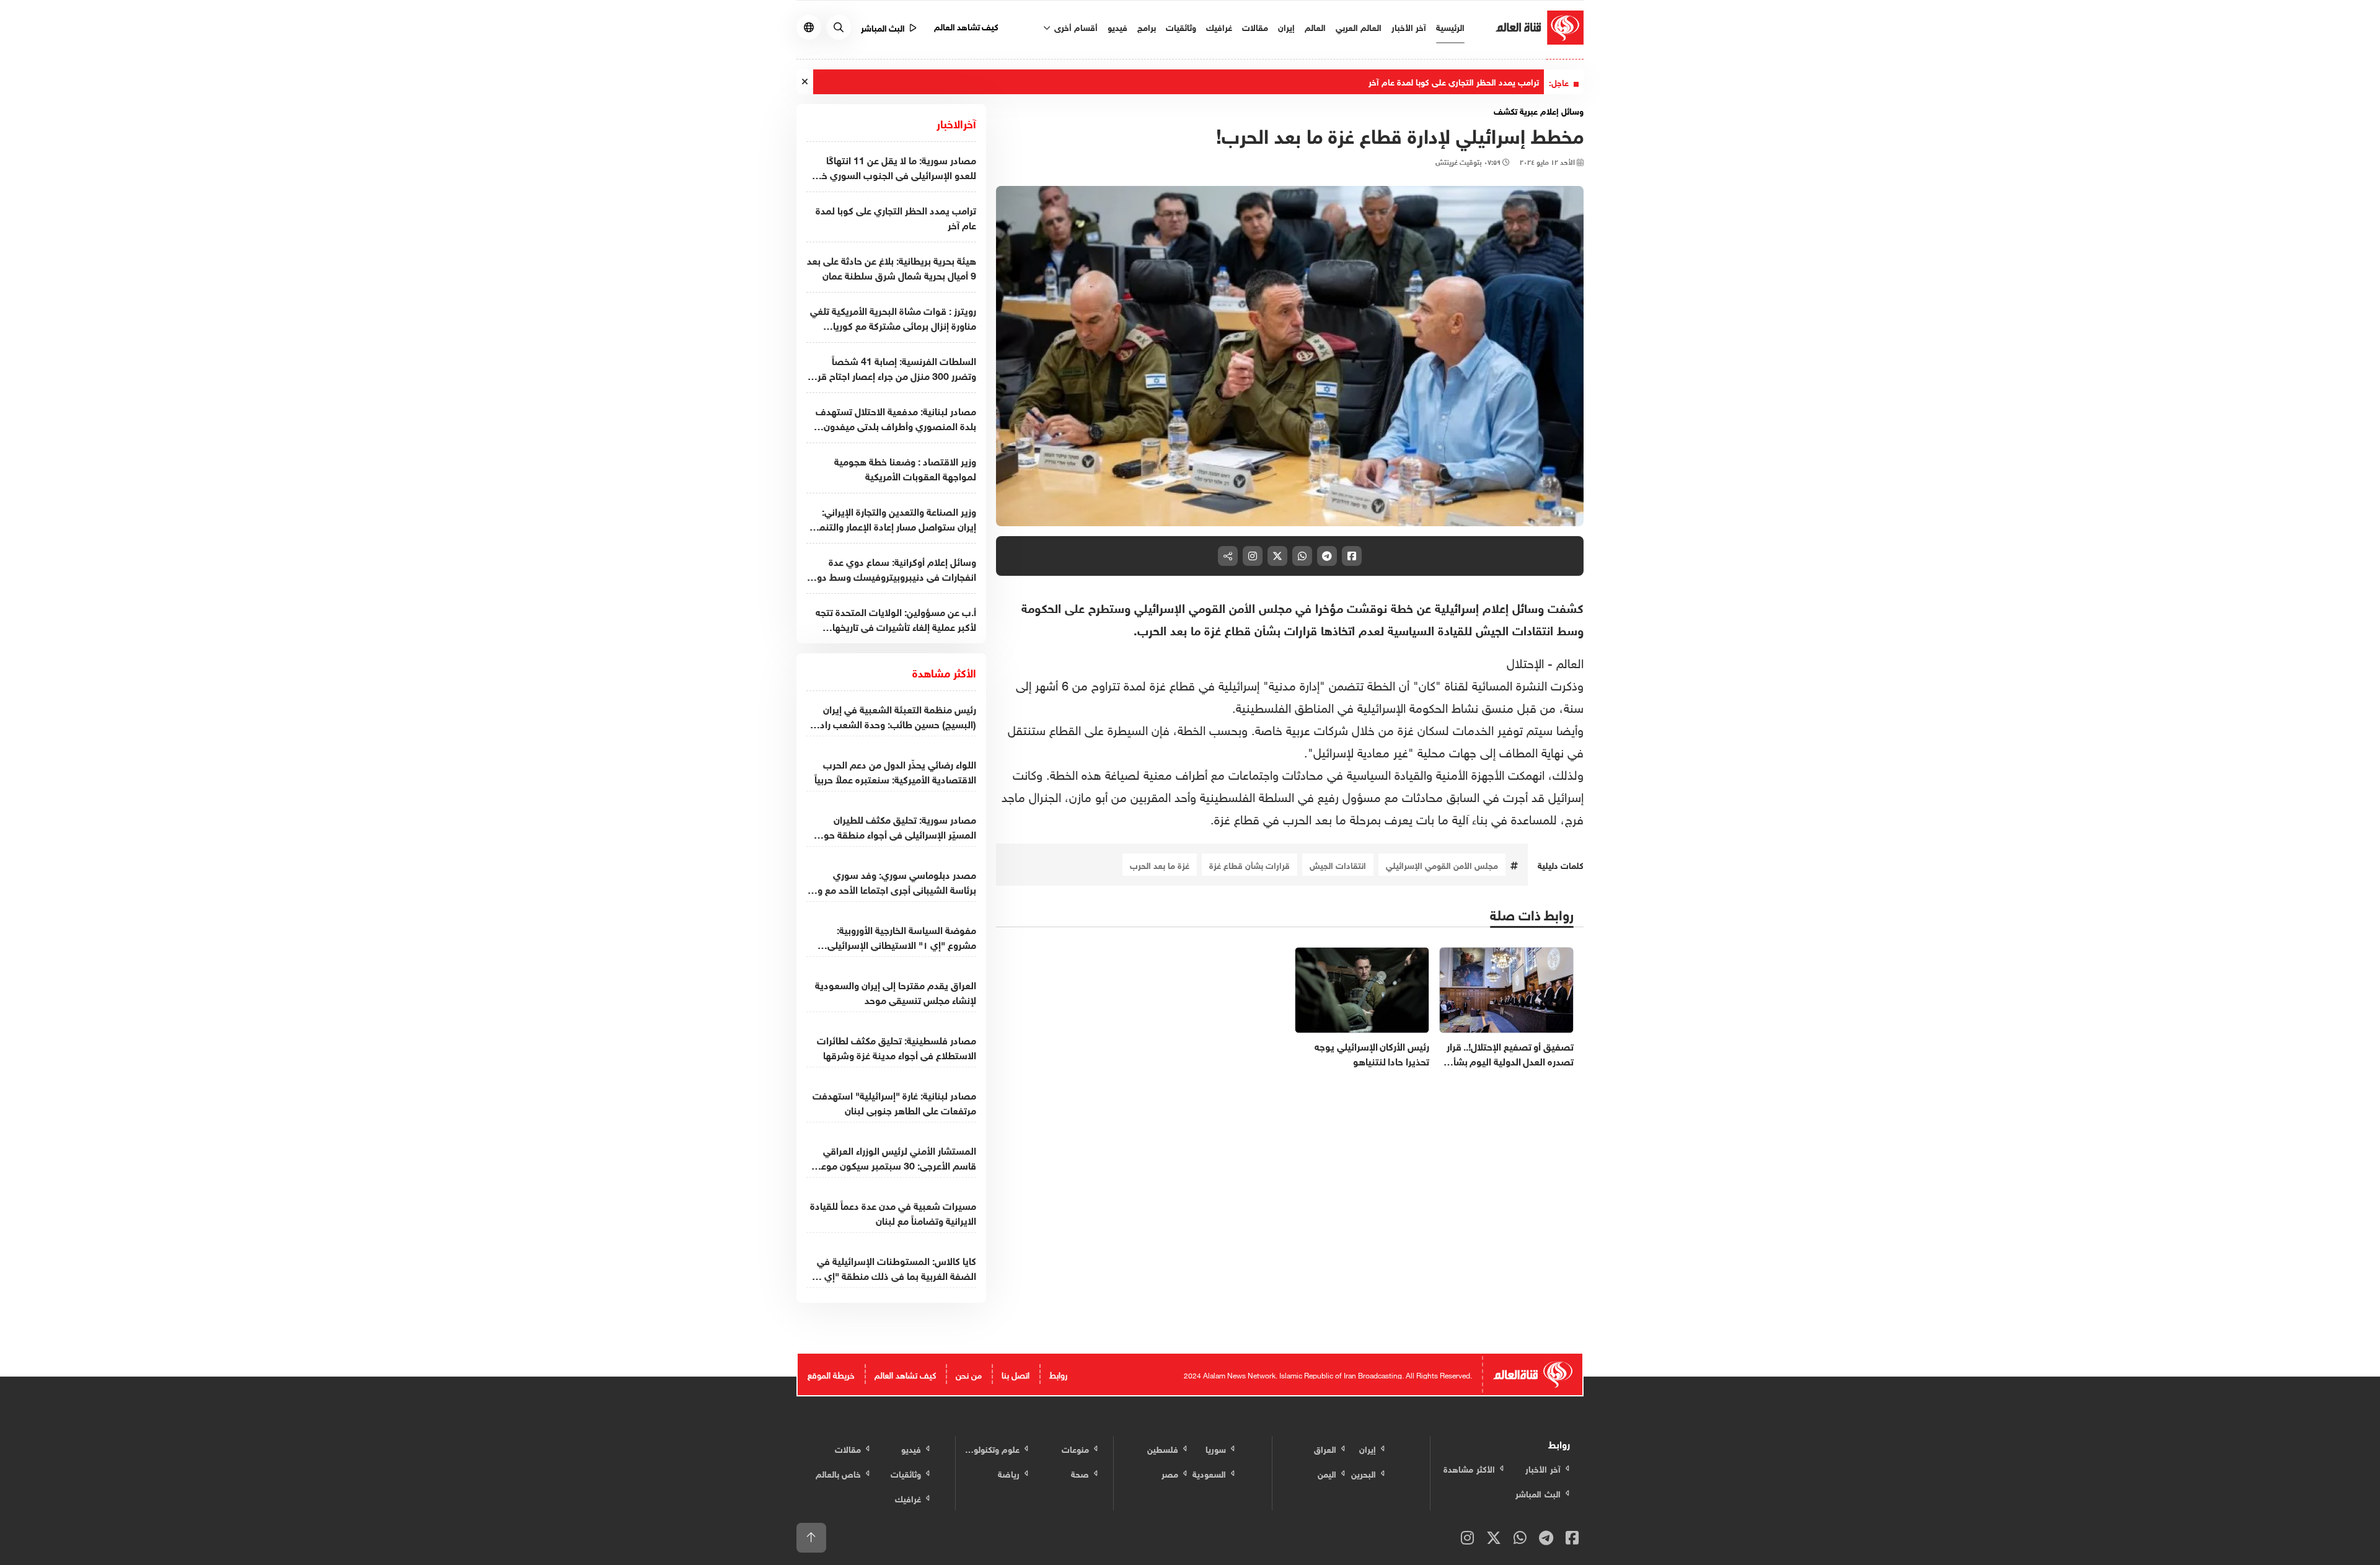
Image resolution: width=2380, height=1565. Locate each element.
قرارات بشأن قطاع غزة (1249, 864)
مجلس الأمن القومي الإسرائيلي (1442, 864)
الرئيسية (1450, 26)
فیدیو (1117, 26)
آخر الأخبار (1409, 26)
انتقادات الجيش (1338, 864)
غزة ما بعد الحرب (1160, 864)
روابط (1058, 1374)
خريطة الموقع (831, 1374)
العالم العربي (1359, 26)
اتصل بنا (1016, 1374)
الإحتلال (1527, 661)
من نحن (969, 1374)
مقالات (1255, 26)
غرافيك (1219, 26)
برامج (1147, 26)
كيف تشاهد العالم (967, 26)
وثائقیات (1181, 26)
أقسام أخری (1075, 26)
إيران (1286, 26)
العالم (1315, 26)
